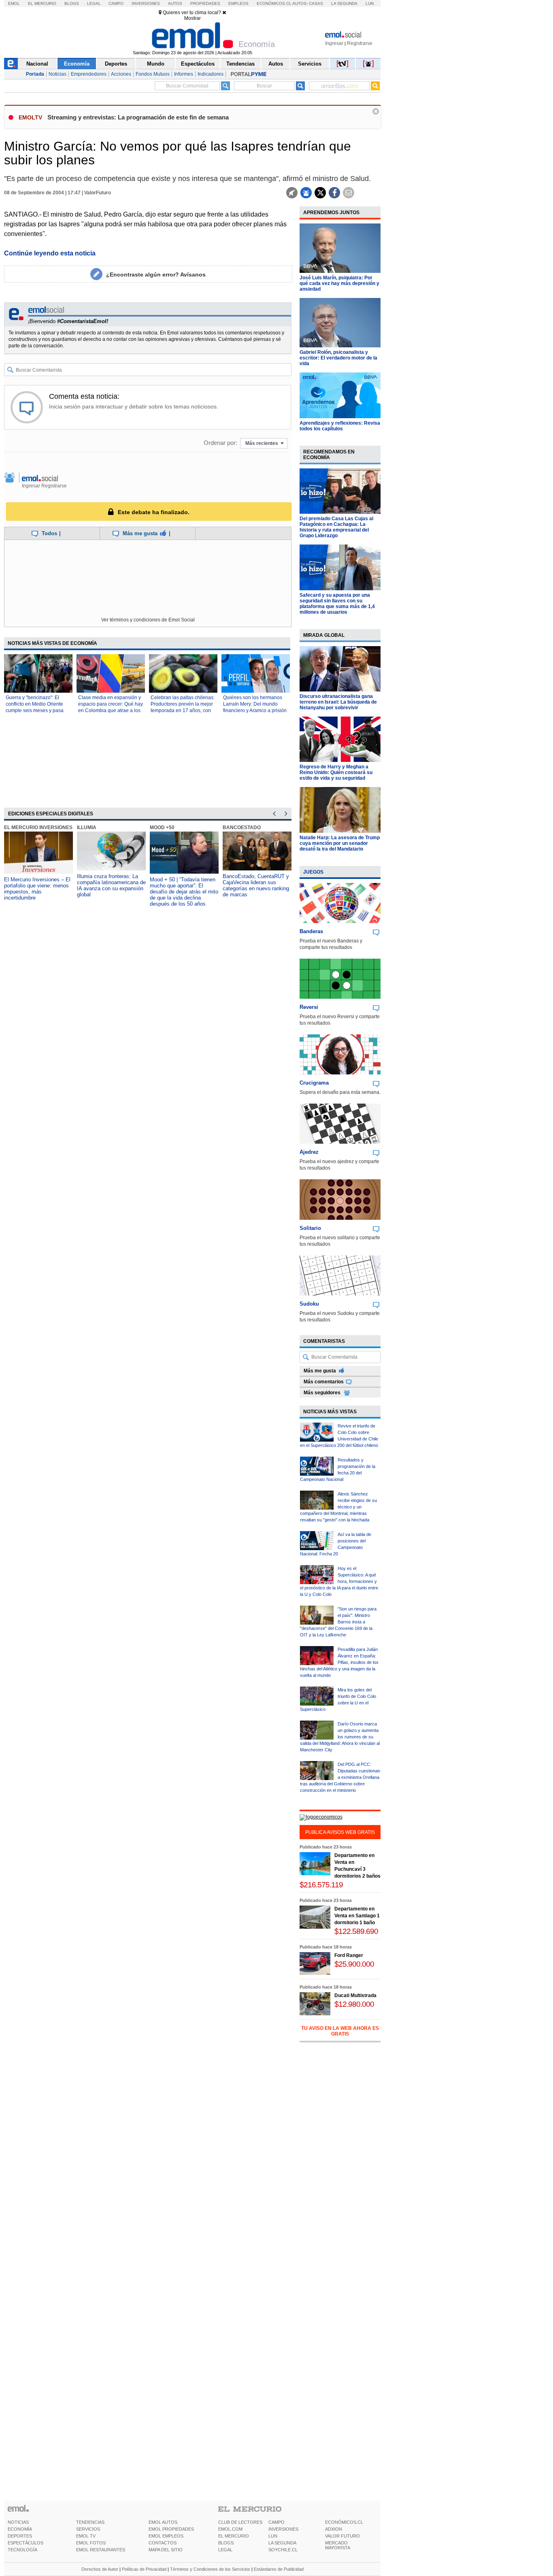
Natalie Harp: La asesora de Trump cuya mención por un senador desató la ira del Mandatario (340, 843)
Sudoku (309, 1304)
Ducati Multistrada (355, 1995)
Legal (94, 3)
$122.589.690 (356, 1931)
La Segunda (344, 3)
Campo (116, 3)
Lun (370, 3)
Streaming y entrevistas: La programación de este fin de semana (138, 117)
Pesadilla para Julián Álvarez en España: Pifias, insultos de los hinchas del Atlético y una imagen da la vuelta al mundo (339, 1662)
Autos (175, 3)
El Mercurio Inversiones (38, 827)
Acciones (121, 74)
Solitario (310, 1228)
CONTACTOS (163, 2543)
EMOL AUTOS (163, 2522)
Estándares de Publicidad (279, 2569)
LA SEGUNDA (282, 2543)
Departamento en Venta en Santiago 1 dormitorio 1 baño (357, 1916)
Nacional (37, 64)
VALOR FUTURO (342, 2536)
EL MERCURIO (234, 2536)
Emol (14, 3)
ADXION (334, 2529)
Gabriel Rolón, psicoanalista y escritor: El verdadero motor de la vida (338, 358)
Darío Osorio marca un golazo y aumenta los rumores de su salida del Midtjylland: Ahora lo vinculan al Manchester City (340, 1737)
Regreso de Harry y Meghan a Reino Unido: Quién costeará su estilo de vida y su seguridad (336, 772)
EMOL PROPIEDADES (171, 2529)
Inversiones (146, 3)
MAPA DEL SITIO (166, 2550)
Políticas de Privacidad (144, 2569)
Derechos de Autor (100, 2569)
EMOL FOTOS (91, 2543)
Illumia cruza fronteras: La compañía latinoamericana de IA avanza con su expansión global (111, 885)
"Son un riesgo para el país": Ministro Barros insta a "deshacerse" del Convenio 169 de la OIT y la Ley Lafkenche (338, 1622)
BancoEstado (242, 827)
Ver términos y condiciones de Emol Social (148, 620)
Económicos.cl (274, 3)
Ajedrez (309, 1152)
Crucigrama (314, 1083)
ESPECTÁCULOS (26, 2543)
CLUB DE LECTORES (240, 2522)
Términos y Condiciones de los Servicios (210, 2569)
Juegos (313, 872)
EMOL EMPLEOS (166, 2536)
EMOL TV (86, 2536)
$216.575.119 (321, 1885)
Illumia (87, 827)
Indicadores (211, 74)
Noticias (57, 74)
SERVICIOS (88, 2529)
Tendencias (240, 64)
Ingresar (334, 43)
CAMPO (276, 2522)
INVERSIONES (283, 2529)
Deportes (116, 64)
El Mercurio (42, 3)
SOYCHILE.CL (283, 2550)
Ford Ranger (349, 1955)
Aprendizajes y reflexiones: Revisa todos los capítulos (340, 426)
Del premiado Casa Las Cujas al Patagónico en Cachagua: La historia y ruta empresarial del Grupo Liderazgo (336, 527)
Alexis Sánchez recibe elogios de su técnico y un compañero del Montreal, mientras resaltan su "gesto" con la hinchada (338, 1507)
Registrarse (360, 43)
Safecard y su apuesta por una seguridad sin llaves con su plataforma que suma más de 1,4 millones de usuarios (337, 604)
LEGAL (225, 2550)
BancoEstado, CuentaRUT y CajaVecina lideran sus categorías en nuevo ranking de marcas (256, 885)
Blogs (72, 3)
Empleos (238, 3)
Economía (77, 64)
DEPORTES (20, 2536)
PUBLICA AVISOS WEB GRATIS (340, 1832)
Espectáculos (198, 64)
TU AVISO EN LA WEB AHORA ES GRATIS (340, 2031)
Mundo (156, 64)
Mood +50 (162, 827)
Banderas (311, 931)
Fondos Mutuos (153, 74)
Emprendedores (89, 74)
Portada (35, 74)
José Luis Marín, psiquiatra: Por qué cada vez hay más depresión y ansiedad (339, 283)
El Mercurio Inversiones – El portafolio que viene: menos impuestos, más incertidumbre (37, 889)
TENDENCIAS (90, 2522)
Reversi (309, 1007)
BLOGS (226, 2543)
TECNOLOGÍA (22, 2550)
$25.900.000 (354, 1964)
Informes (184, 74)
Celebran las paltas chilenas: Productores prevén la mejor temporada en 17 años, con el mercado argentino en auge (183, 710)
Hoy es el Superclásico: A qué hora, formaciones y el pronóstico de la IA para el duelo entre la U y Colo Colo (339, 1581)
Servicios (310, 64)
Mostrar (192, 18)
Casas (316, 3)
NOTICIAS (18, 2522)
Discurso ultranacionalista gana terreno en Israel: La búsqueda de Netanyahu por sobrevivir (338, 702)
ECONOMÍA (20, 2529)
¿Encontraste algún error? (156, 274)
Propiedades (205, 3)
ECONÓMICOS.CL (344, 2522)
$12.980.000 (354, 2004)
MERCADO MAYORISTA (338, 2545)
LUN (273, 2536)
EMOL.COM (230, 2529)
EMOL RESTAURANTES (101, 2550)
